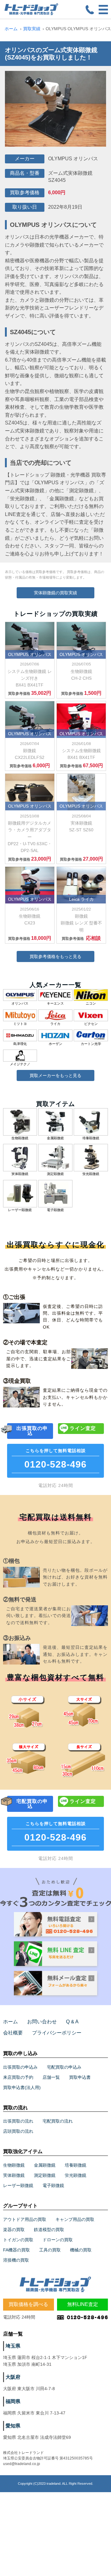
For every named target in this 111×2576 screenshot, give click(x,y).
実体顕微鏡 (14, 2175)
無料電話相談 (55, 1459)
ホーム (11, 29)
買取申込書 (80, 2077)
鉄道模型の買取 (49, 2230)
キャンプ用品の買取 (75, 2219)
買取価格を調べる (28, 2304)
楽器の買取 (14, 2230)
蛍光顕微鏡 (76, 2175)
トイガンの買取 (18, 2240)
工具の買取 (50, 2250)
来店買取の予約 (18, 2077)
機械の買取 (81, 2250)
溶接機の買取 (16, 2260)
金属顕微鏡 (45, 2165)
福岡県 (13, 2401)
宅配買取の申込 (32, 1804)
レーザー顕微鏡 (18, 2185)
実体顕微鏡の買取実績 (55, 593)
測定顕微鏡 (45, 2175)
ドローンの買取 (58, 2240)
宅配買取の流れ (58, 2121)
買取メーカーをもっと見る (55, 1075)
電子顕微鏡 (53, 2185)
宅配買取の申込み (64, 2067)
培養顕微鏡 (76, 2165)
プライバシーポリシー (57, 2033)
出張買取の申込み (20, 2067)
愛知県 (13, 2426)
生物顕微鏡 (14, 2165)
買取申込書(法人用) (22, 2087)
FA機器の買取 (16, 2250)
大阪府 (13, 2377)
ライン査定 (83, 1428)
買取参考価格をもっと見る (55, 956)
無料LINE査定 (83, 2304)
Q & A (72, 2022)
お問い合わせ (42, 2022)
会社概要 (13, 2033)
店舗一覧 (51, 2077)
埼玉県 (13, 2346)
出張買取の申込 (32, 1431)
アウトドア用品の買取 (25, 2219)
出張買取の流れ (18, 2121)
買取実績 (32, 29)
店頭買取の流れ (18, 2131)
